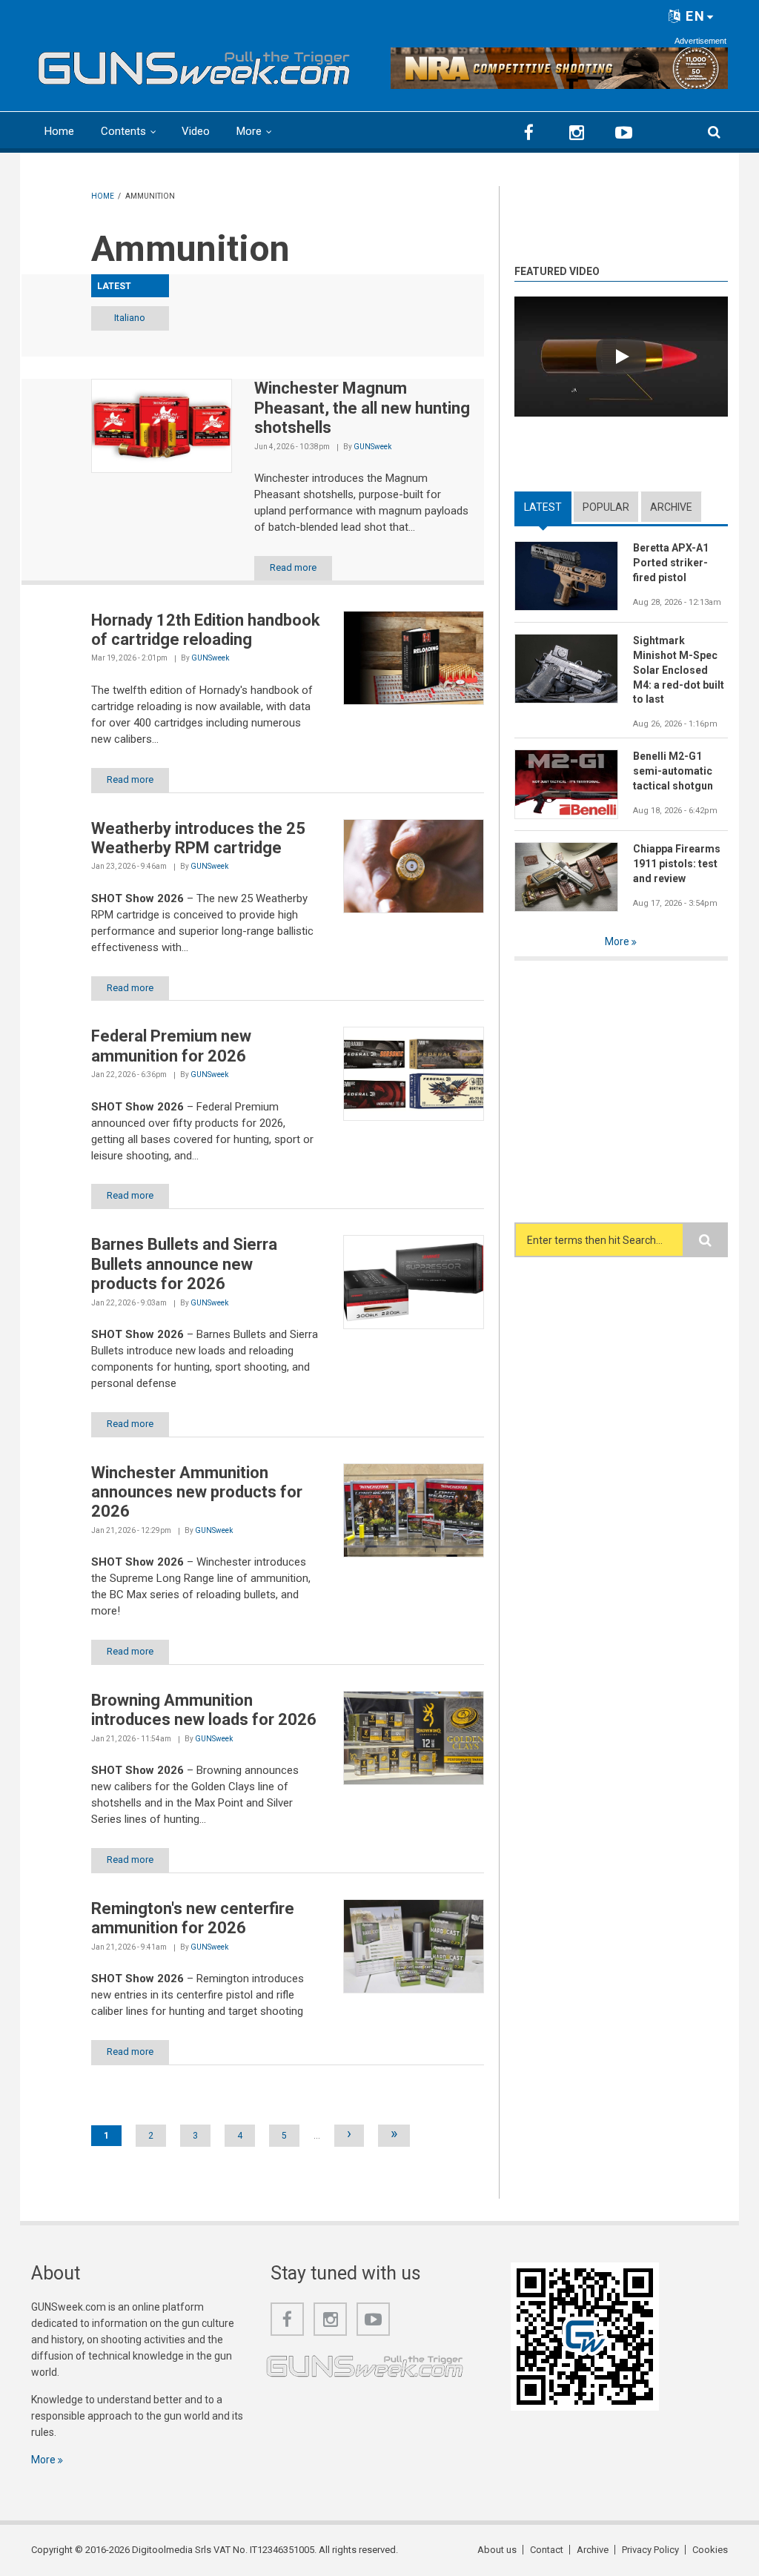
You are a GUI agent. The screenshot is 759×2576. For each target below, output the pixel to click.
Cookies (710, 2550)
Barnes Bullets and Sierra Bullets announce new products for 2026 (184, 1264)
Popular (606, 507)
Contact (547, 2550)
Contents (123, 131)
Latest (548, 507)
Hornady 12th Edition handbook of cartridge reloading (206, 630)
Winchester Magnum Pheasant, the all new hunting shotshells (362, 408)
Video (196, 131)
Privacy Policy (650, 2550)
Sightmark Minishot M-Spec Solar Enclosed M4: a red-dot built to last (679, 670)
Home (59, 131)
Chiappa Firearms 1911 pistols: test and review (677, 864)
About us (497, 2550)
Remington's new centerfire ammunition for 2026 (193, 1918)
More (249, 131)
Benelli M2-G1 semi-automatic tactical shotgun (673, 771)
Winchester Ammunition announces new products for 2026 (197, 1492)
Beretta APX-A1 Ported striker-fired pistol (671, 563)
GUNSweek (372, 447)
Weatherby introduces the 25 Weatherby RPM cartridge (198, 838)
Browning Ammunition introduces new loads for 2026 (204, 1710)
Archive (671, 507)
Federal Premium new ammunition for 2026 (171, 1046)
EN (693, 16)
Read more (293, 567)
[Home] (194, 64)
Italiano (130, 318)
